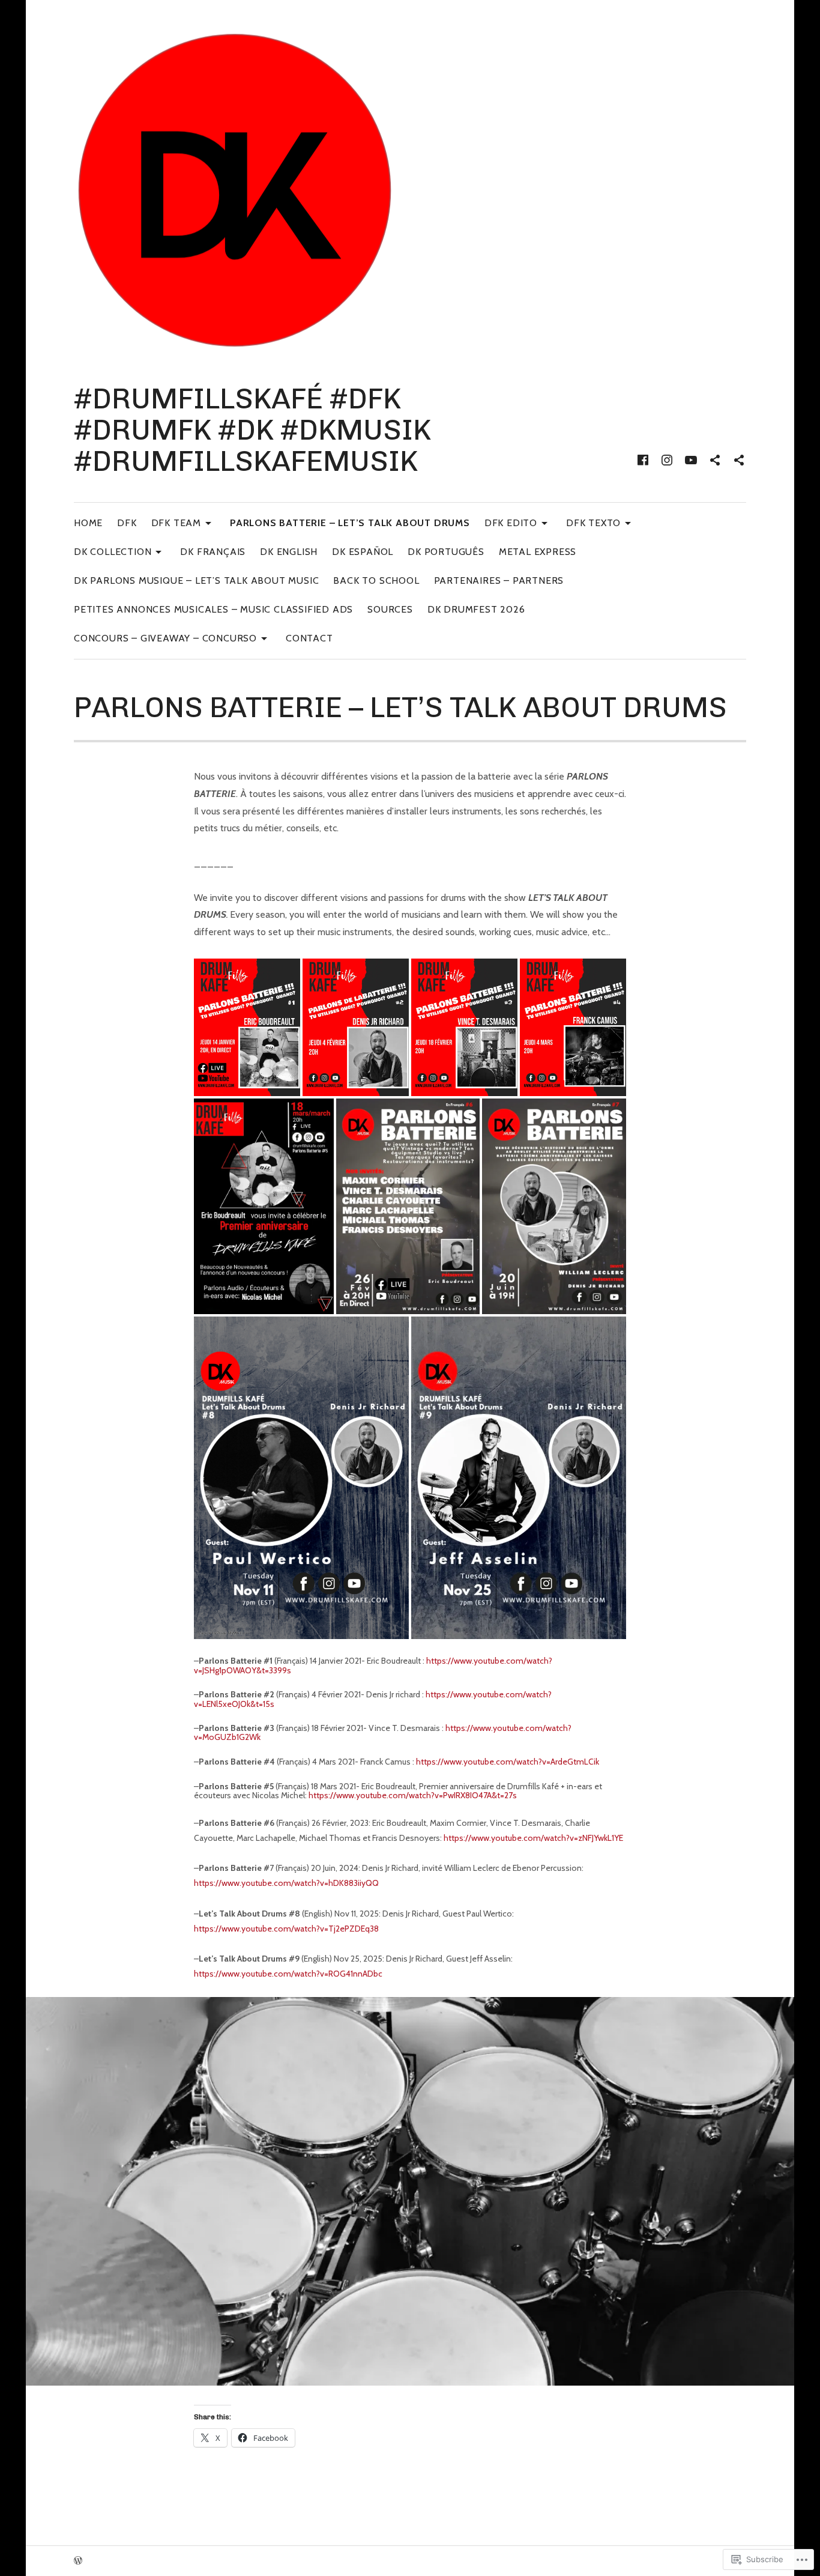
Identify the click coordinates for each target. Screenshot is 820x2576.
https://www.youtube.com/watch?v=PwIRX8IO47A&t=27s (413, 1795)
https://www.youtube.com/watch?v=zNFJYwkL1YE (533, 1838)
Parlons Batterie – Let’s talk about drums (350, 523)
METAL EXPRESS (538, 552)
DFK (127, 523)
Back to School (376, 580)
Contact (309, 638)
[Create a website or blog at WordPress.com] (78, 2561)
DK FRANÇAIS (213, 552)
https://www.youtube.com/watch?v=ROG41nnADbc (288, 1974)
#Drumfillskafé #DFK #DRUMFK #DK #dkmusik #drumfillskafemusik (252, 430)
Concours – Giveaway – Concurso (165, 638)
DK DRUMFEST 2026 (476, 609)
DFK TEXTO (593, 522)
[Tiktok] (715, 460)
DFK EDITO (511, 522)
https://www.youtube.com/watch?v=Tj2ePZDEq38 (286, 1929)
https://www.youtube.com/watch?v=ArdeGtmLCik (508, 1762)
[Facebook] (643, 460)
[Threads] (739, 460)
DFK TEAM (176, 522)
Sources (390, 609)
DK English (289, 552)
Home (88, 523)
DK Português (446, 552)
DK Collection (113, 551)
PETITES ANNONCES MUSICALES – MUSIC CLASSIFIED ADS (213, 609)
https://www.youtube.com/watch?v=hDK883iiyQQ (286, 1883)
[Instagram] (667, 460)
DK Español (363, 552)
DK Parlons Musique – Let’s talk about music (196, 580)
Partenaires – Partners (499, 580)
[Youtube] (691, 460)
